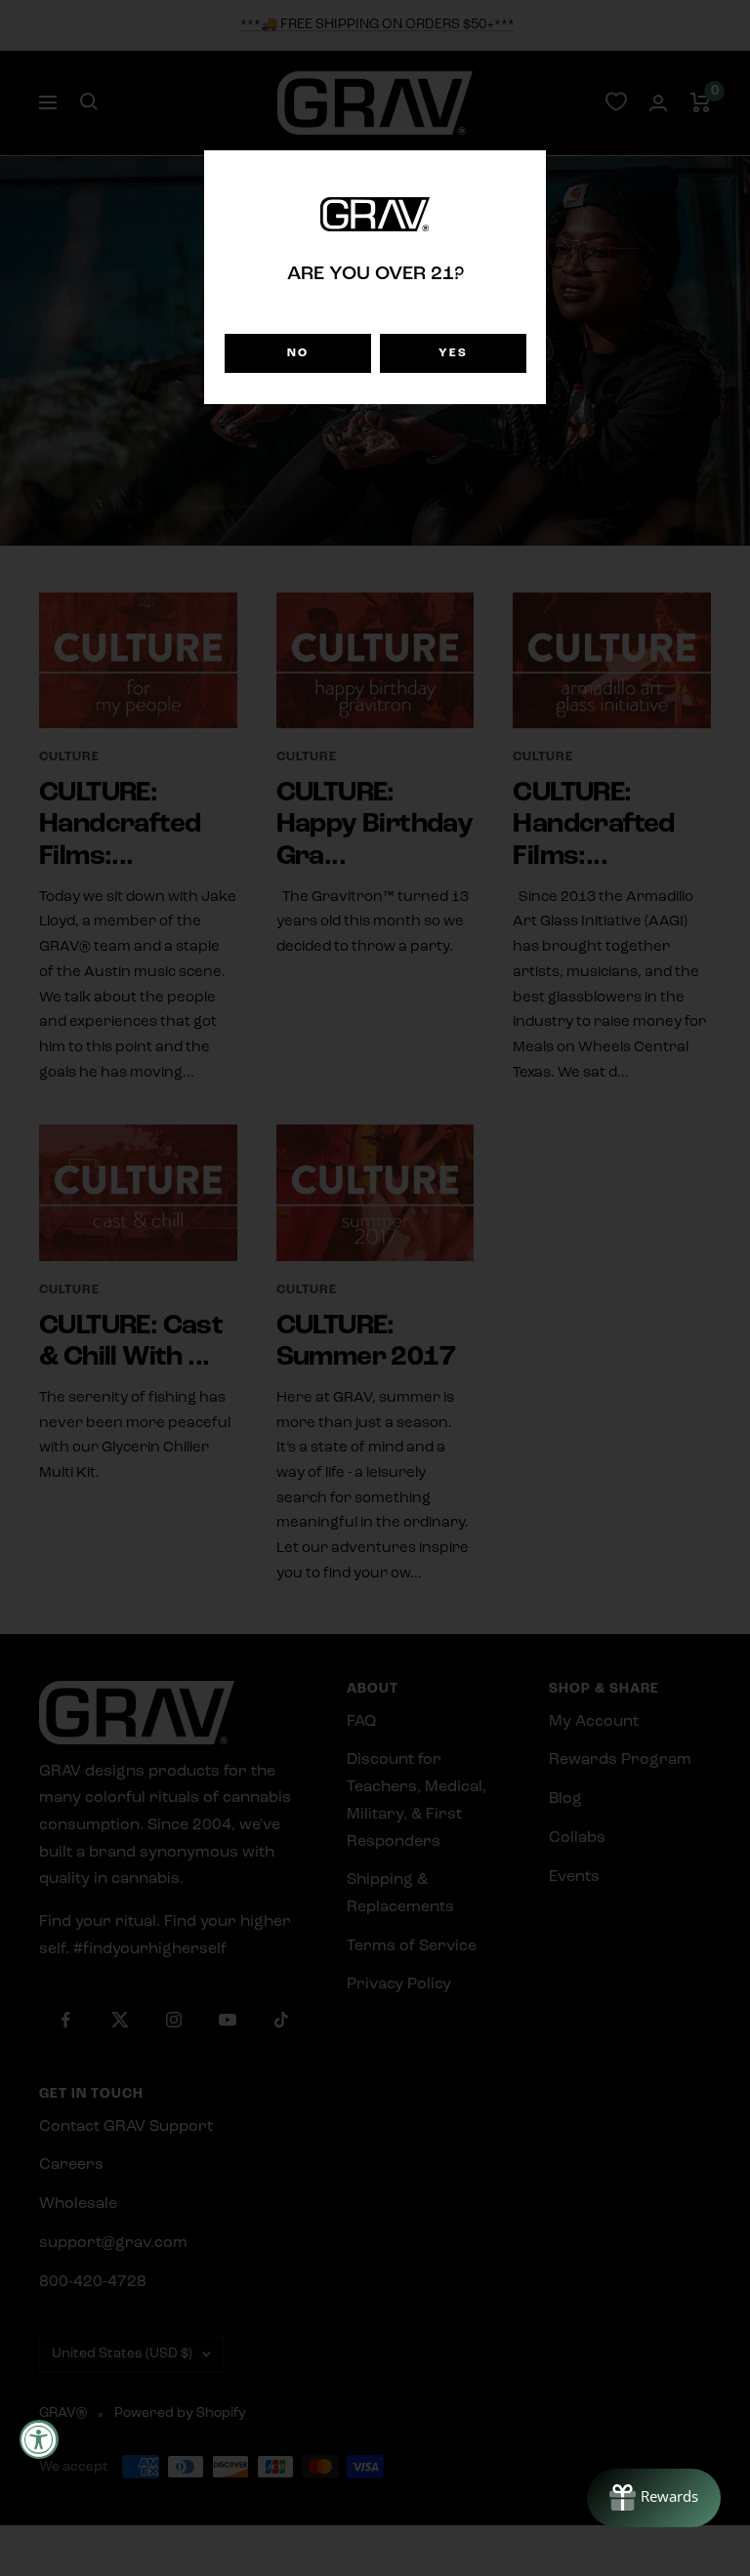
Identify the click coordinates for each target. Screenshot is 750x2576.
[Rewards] (654, 2498)
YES (453, 353)
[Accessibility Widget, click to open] (39, 2439)
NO (298, 353)
